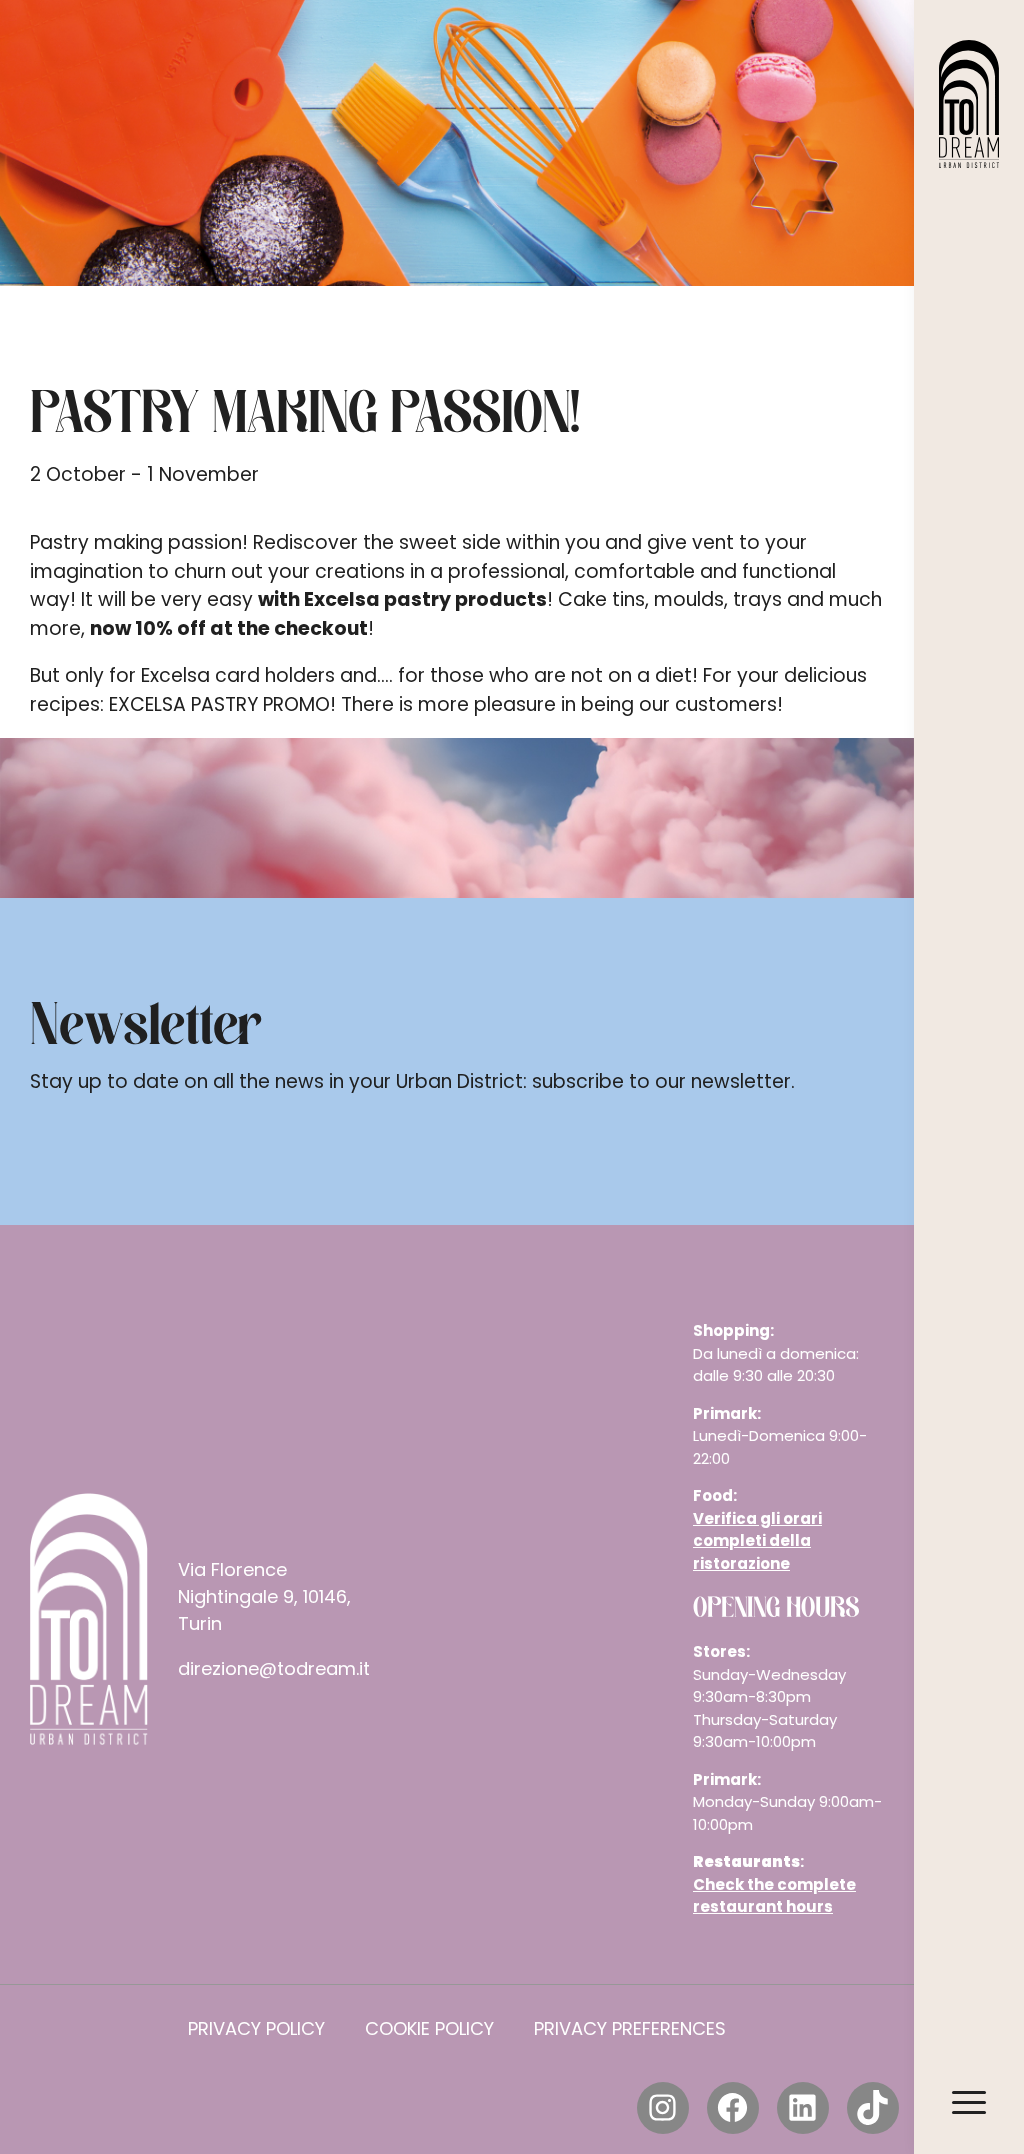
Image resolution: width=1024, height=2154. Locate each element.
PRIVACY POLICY (256, 2028)
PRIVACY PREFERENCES (630, 2028)
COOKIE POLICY (429, 2028)
